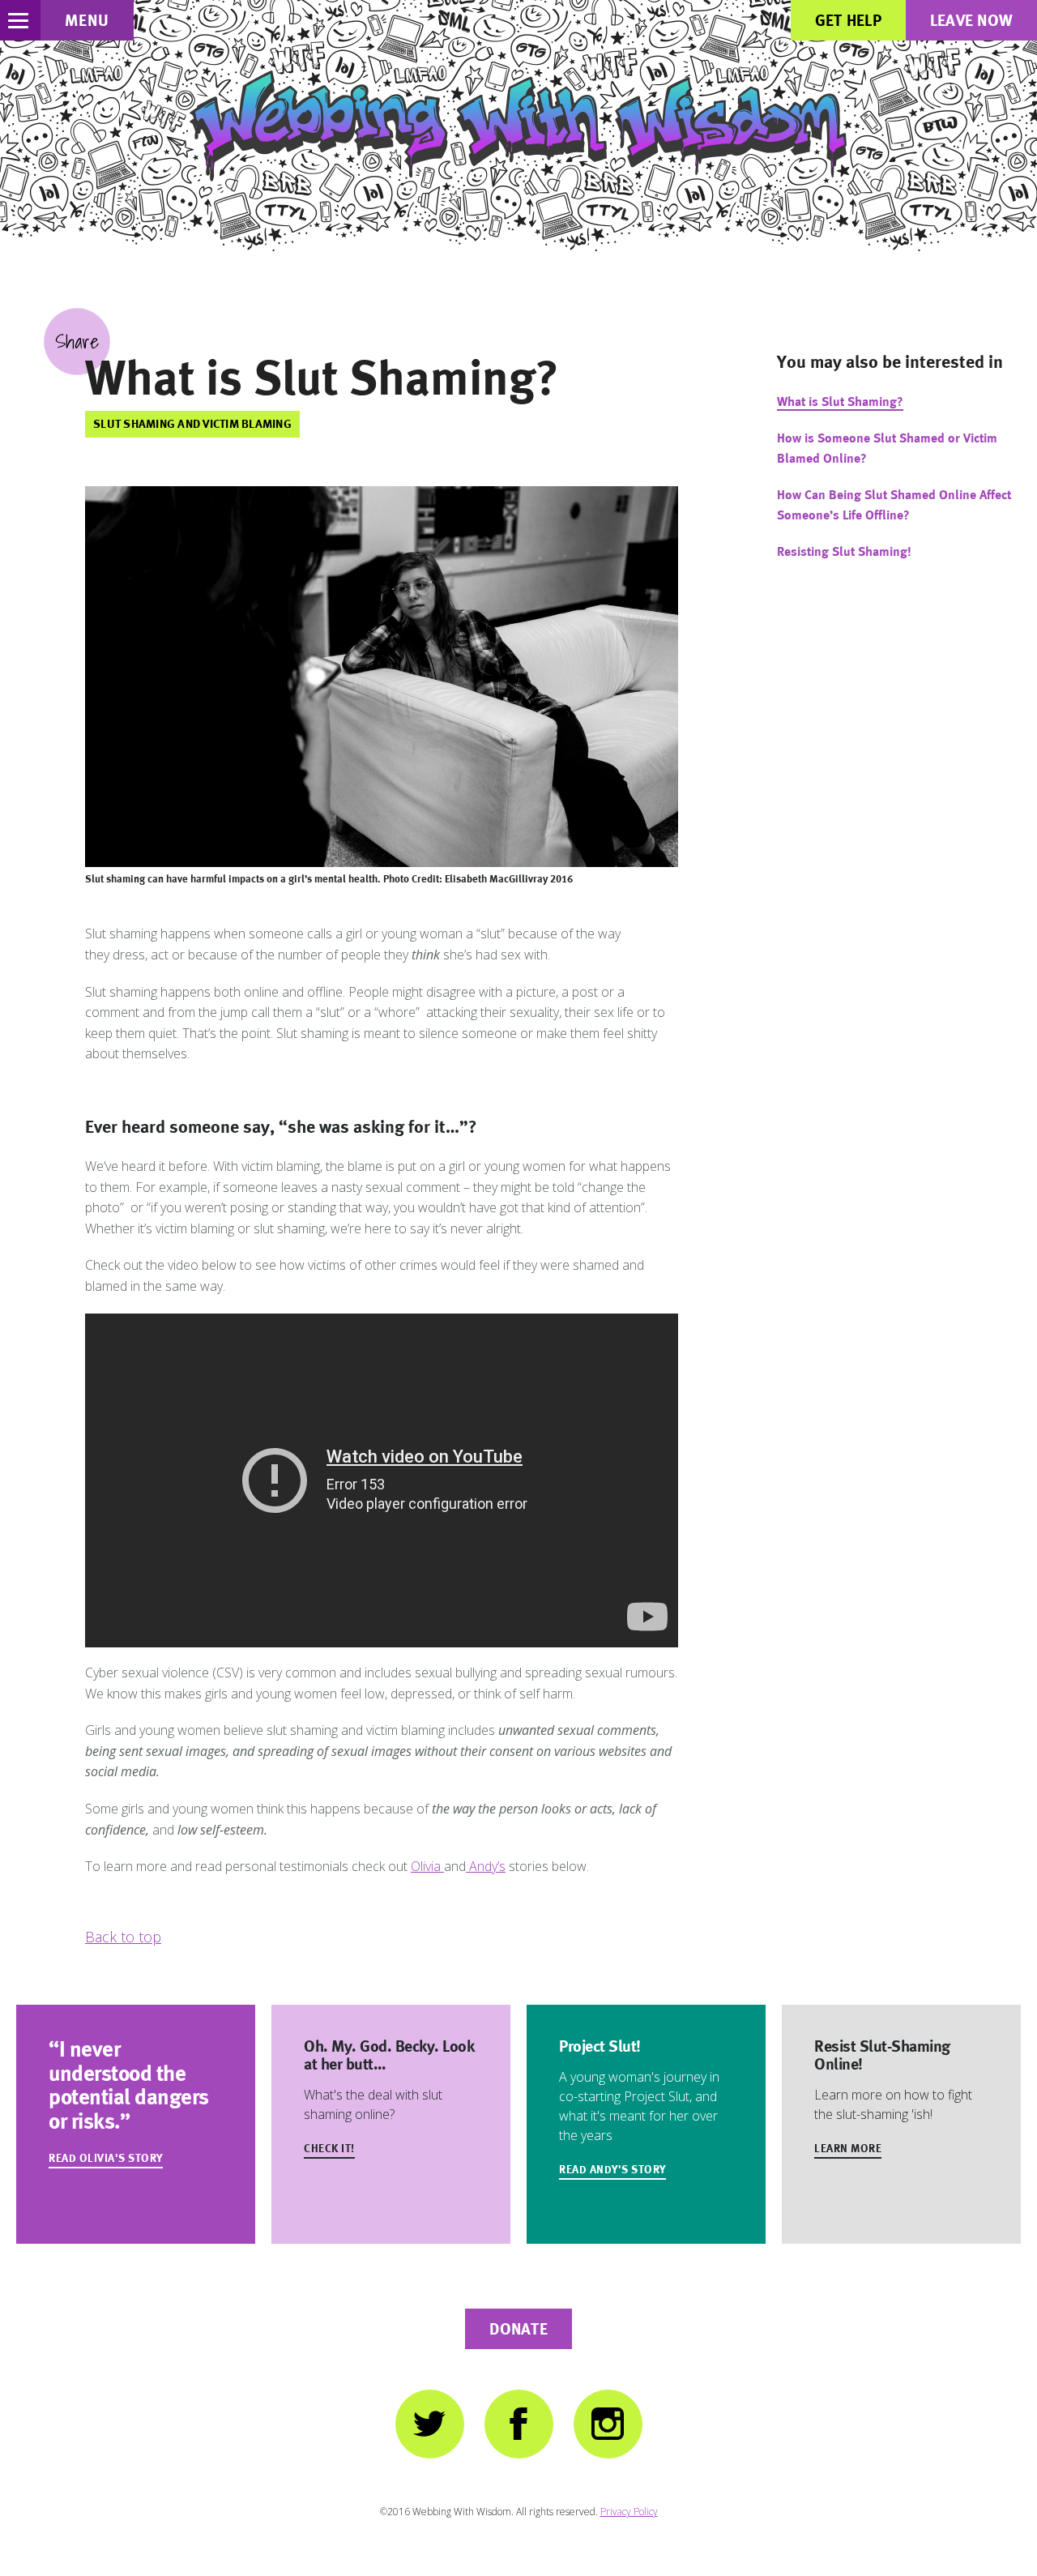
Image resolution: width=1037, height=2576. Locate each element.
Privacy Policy (629, 2512)
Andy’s (486, 1866)
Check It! (329, 2148)
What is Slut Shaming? (840, 402)
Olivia (427, 1866)
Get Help (848, 20)
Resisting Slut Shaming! (844, 551)
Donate (518, 2329)
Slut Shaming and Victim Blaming (192, 423)
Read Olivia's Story (106, 2158)
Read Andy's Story (612, 2169)
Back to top (123, 1937)
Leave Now (971, 20)
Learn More (848, 2148)
